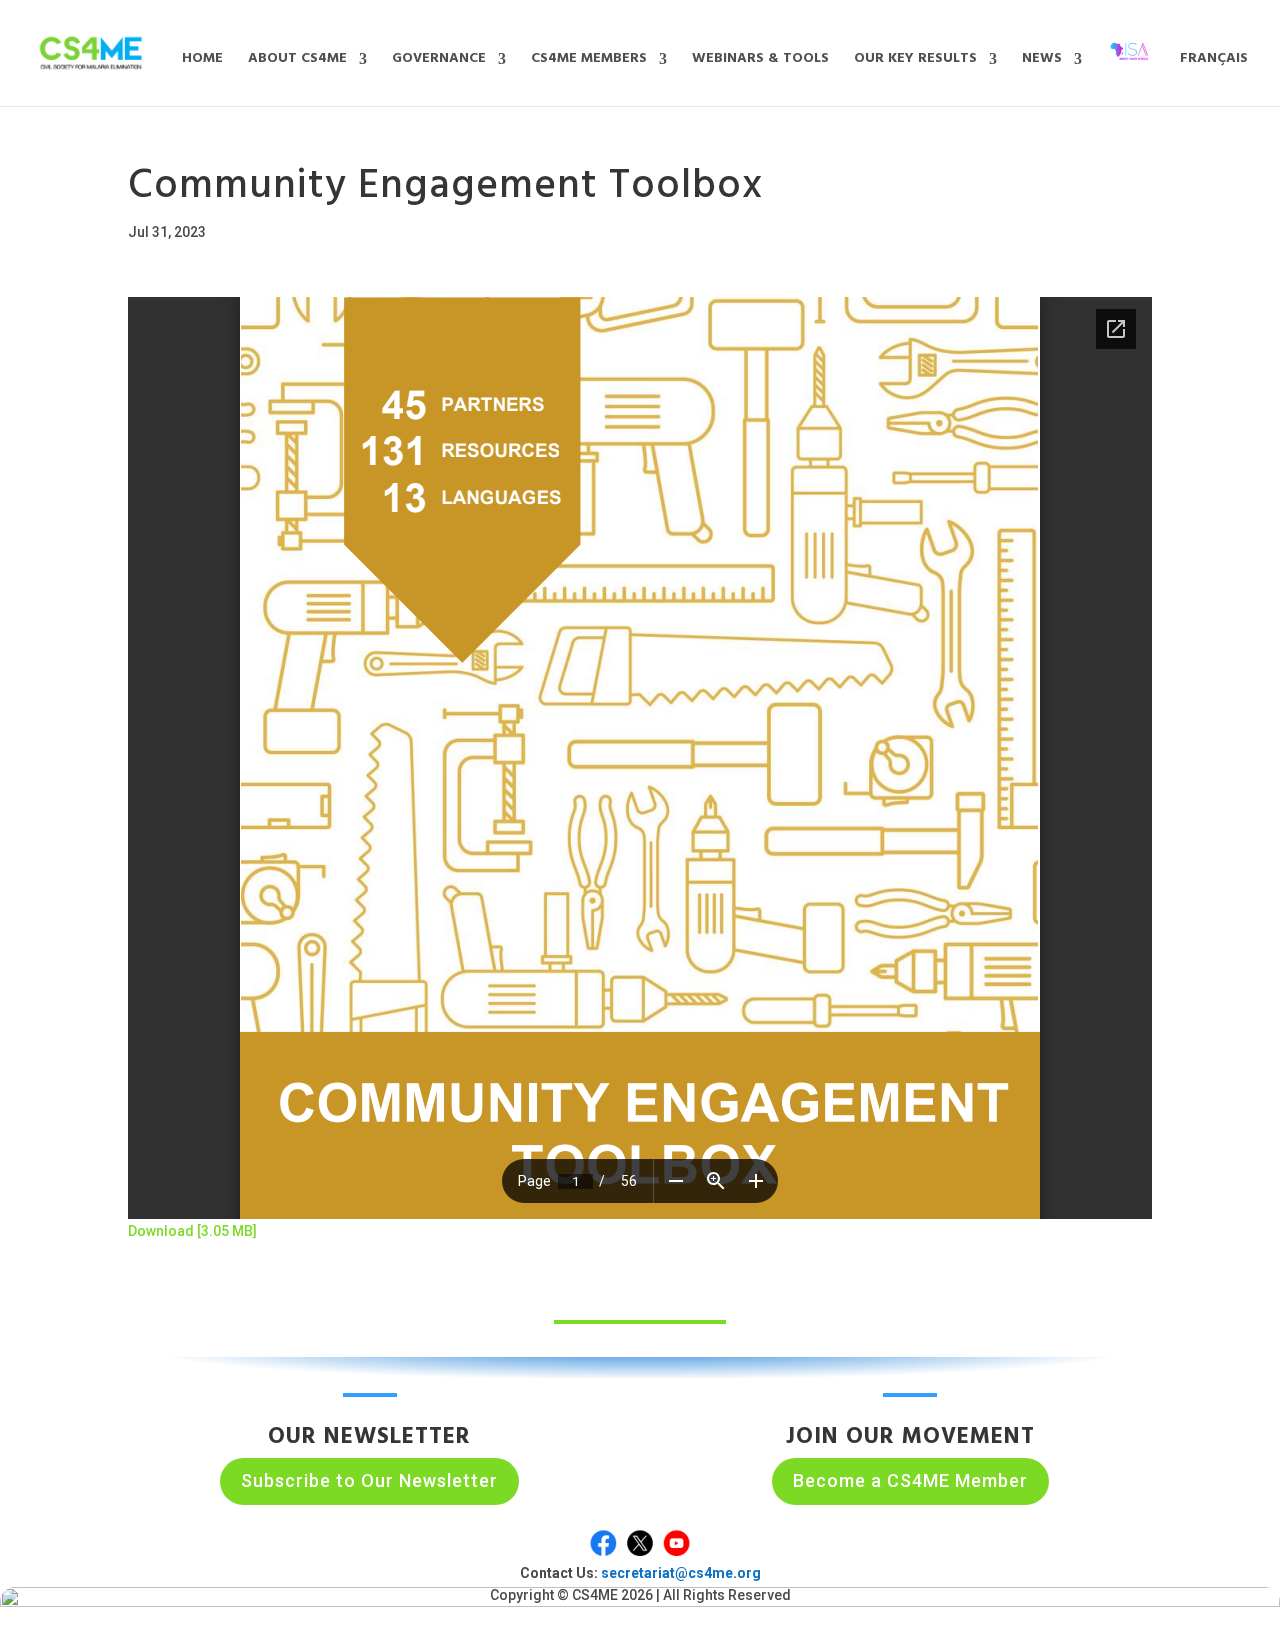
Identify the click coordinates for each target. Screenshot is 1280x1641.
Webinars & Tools (760, 61)
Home (202, 61)
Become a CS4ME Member (910, 1480)
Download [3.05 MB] (192, 1231)
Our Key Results (915, 61)
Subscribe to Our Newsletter (369, 1480)
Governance (439, 61)
